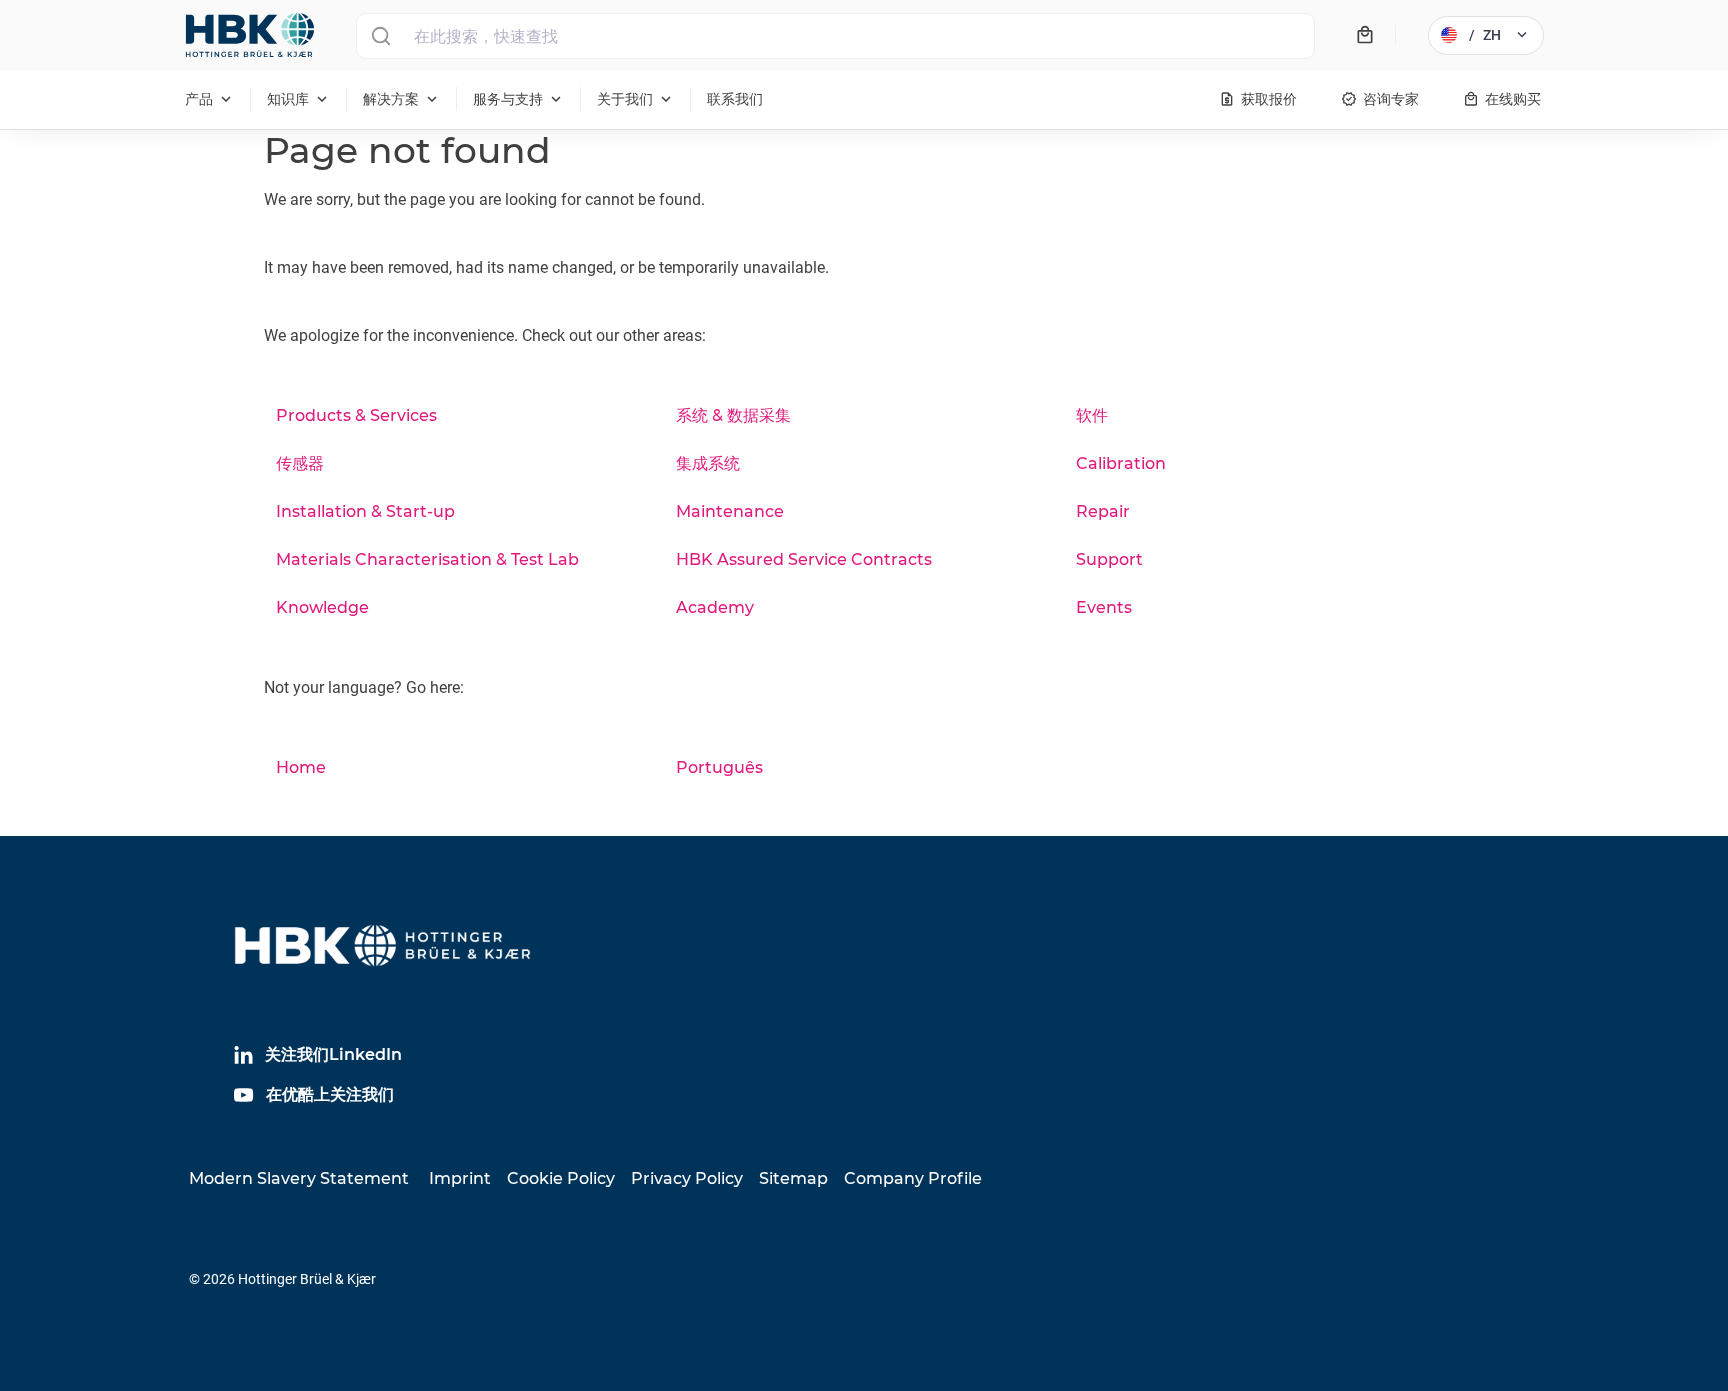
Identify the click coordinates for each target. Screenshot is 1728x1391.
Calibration (1121, 463)
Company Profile (913, 1178)
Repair (1103, 511)
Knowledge (322, 607)
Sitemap (793, 1178)
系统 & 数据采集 (733, 415)
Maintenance (730, 511)
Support (1109, 559)
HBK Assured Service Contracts (804, 559)
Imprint (460, 1178)
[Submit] (380, 36)
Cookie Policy (561, 1178)
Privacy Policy (687, 1178)
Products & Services (356, 415)
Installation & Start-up (365, 511)
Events (1104, 607)
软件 (1092, 415)
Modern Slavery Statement (299, 1178)
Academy (715, 607)
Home (301, 767)
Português (719, 767)
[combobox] (835, 36)
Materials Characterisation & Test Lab (427, 559)
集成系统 (708, 463)
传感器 (300, 463)
